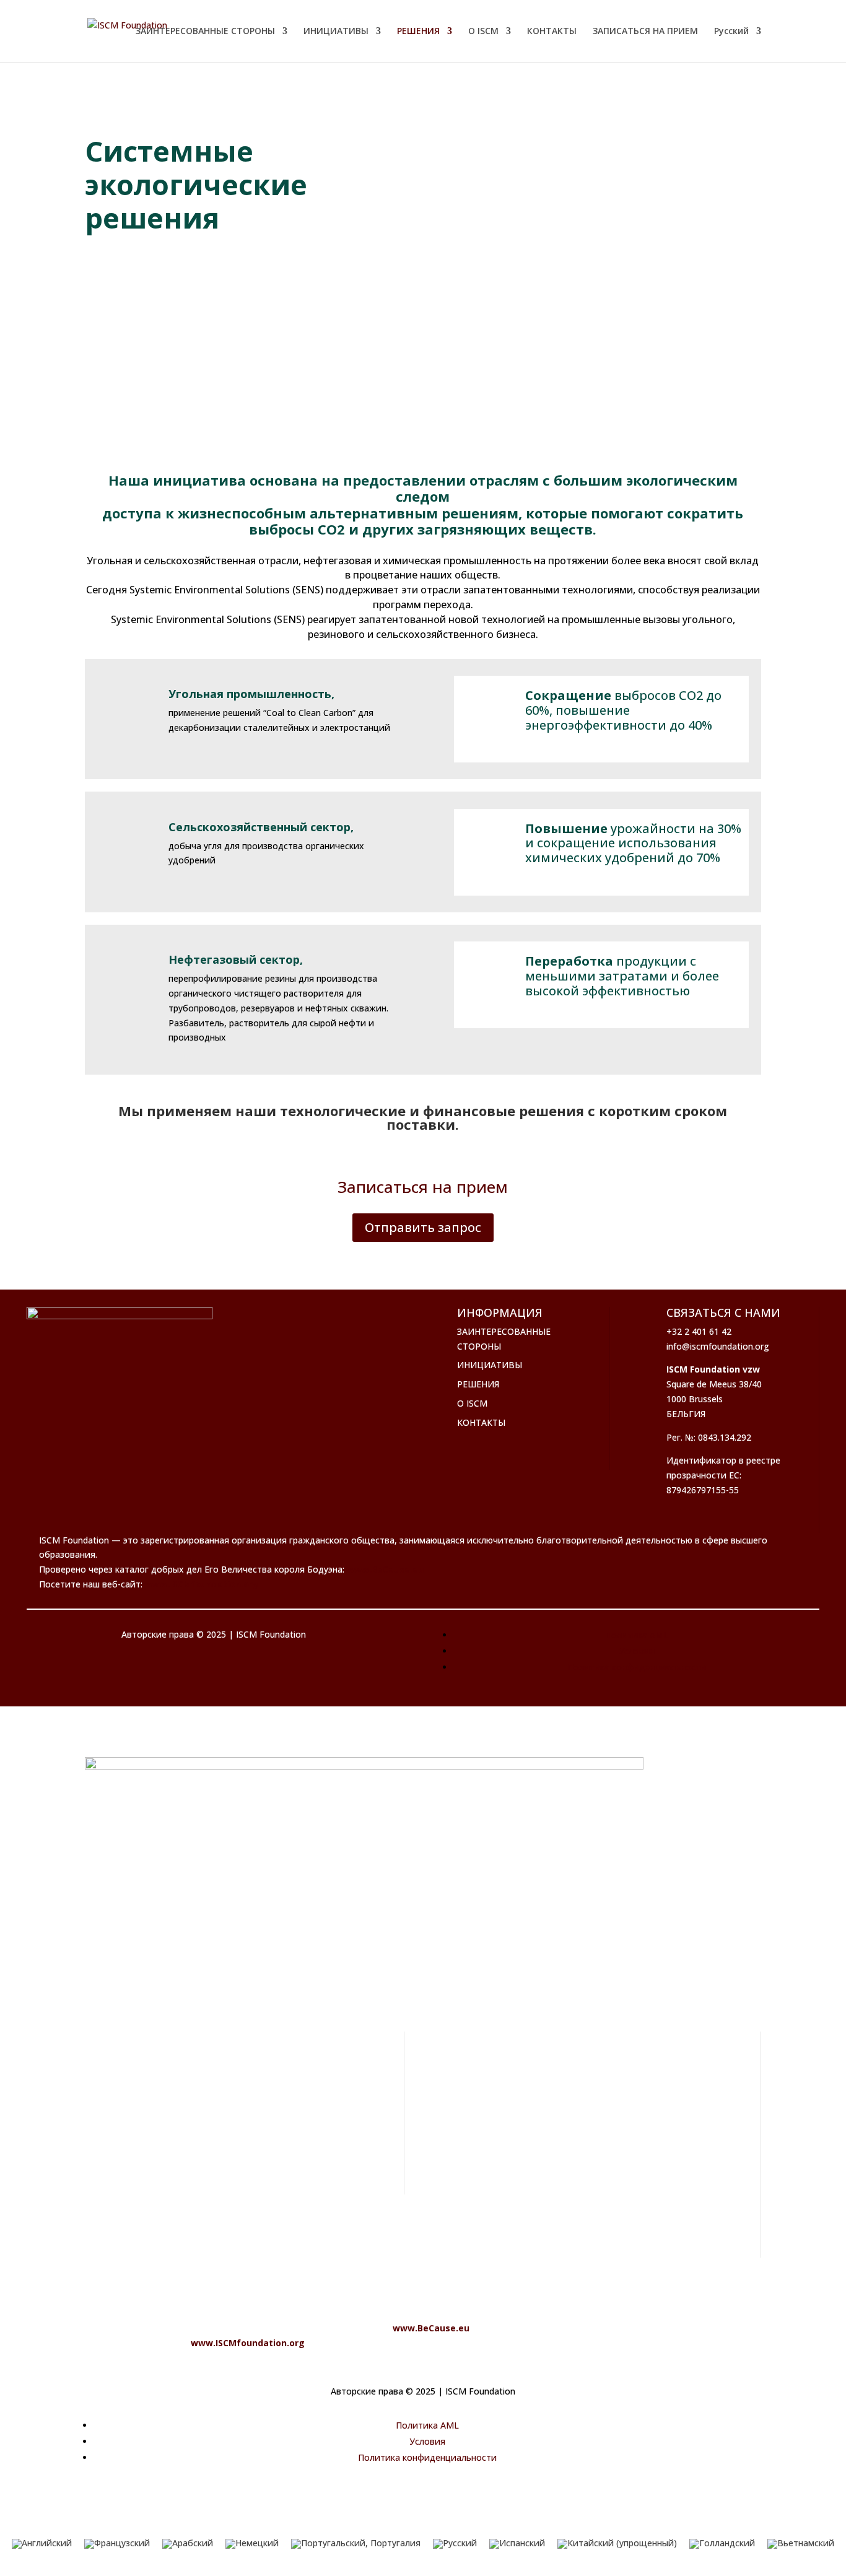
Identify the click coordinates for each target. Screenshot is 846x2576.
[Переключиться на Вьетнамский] (801, 2544)
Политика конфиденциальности (637, 1667)
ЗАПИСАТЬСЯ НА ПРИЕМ (645, 32)
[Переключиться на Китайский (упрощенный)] (617, 2544)
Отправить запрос (423, 1227)
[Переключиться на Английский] (42, 2544)
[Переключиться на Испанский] (517, 2544)
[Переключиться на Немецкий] (252, 2544)
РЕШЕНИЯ (418, 32)
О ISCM (483, 32)
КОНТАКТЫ (552, 32)
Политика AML (637, 1635)
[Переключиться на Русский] (455, 2544)
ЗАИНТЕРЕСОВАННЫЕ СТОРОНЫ (205, 32)
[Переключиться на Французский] (117, 2544)
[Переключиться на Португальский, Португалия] (356, 2544)
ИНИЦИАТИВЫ (336, 32)
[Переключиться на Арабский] (188, 2544)
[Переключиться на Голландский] (722, 2544)
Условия (637, 1651)
